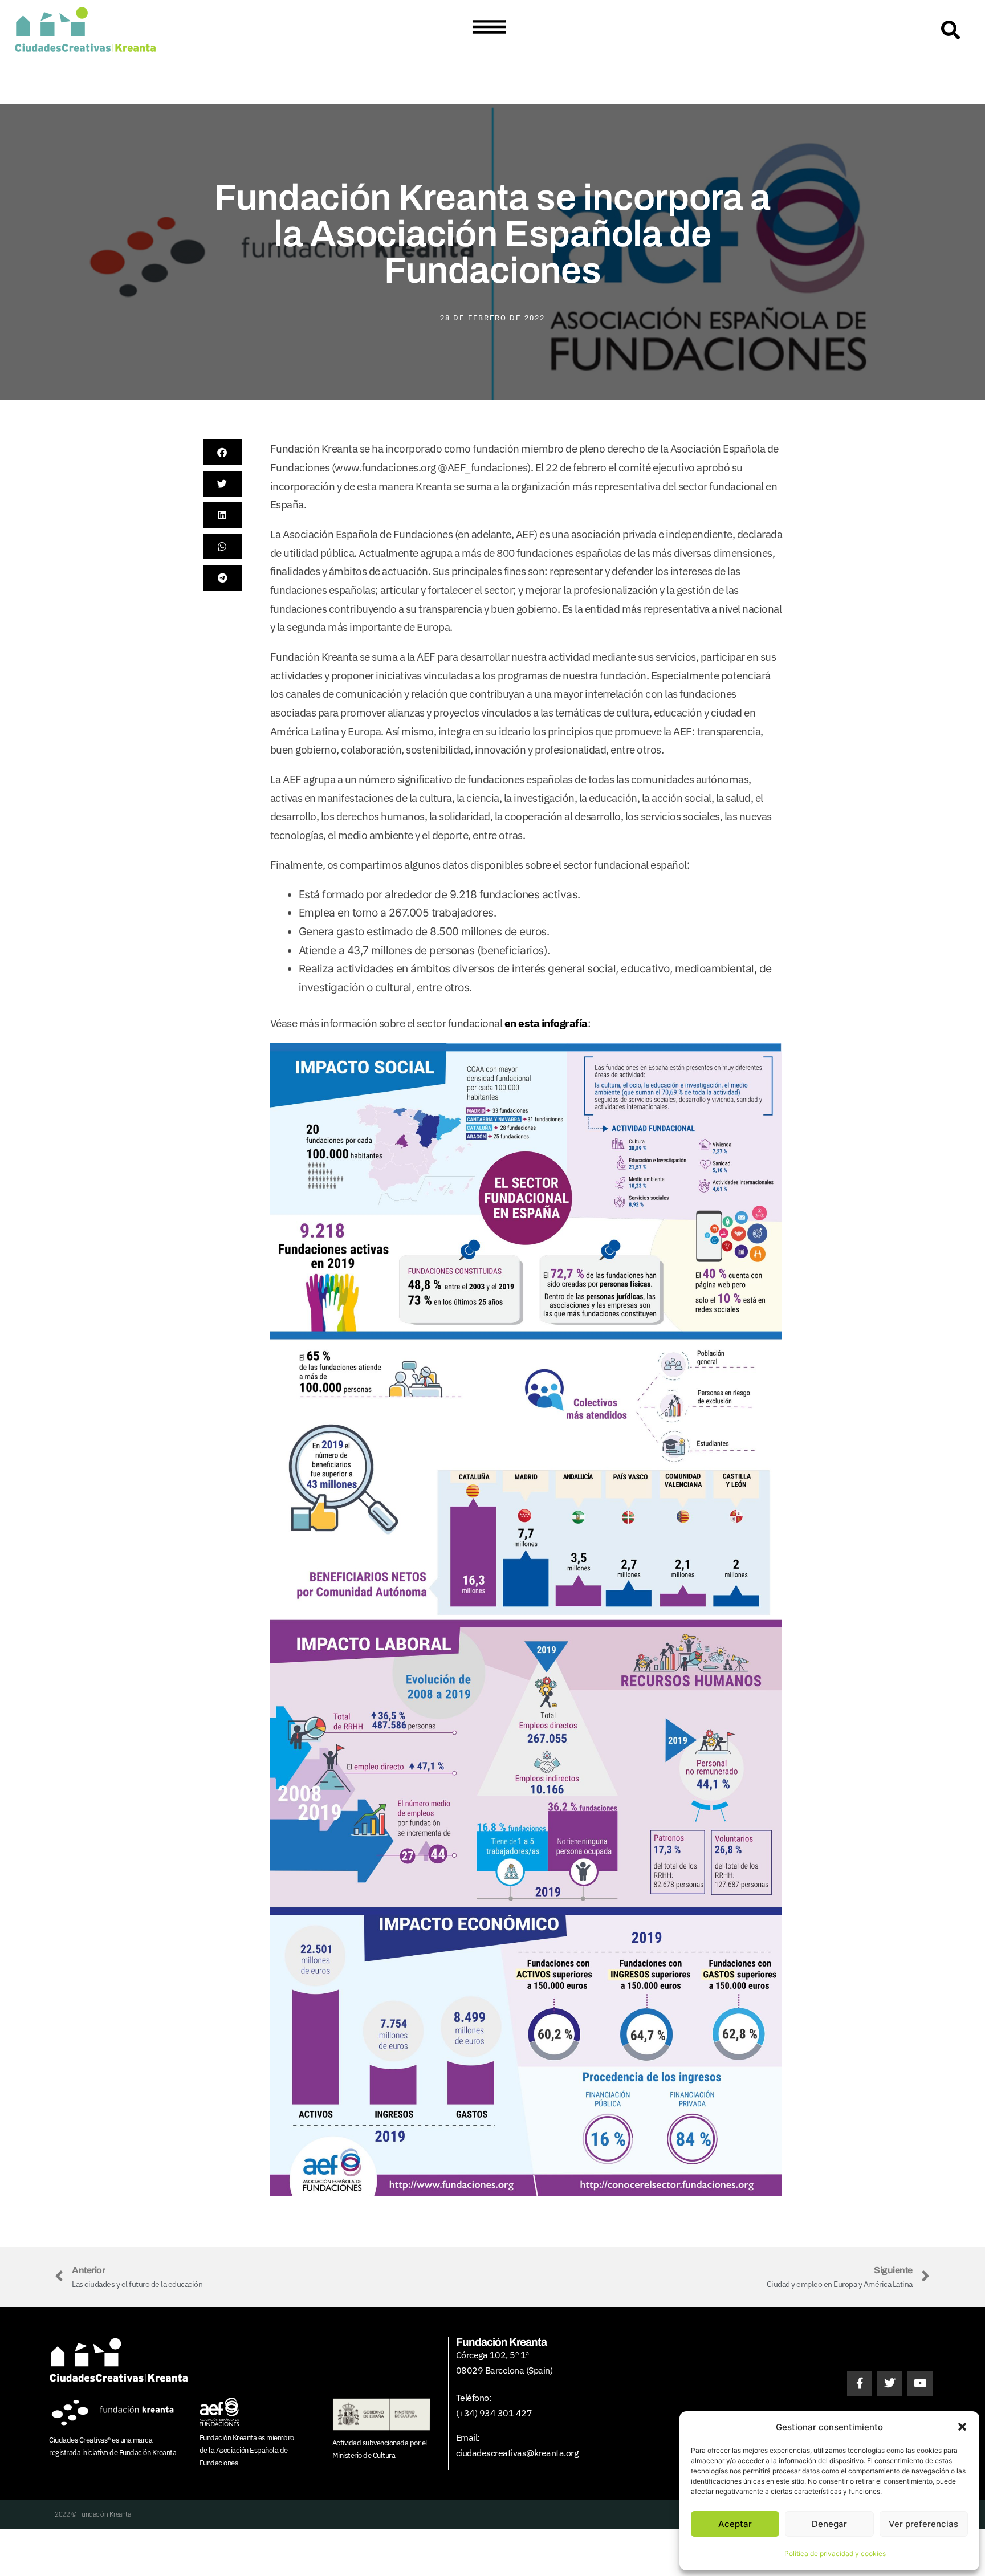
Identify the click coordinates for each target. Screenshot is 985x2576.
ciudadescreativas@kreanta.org (517, 2453)
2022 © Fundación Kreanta (93, 2514)
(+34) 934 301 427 (494, 2413)
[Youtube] (920, 2383)
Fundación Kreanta (148, 2453)
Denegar (829, 2524)
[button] (962, 2427)
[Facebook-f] (860, 2383)
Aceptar (735, 2524)
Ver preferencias (923, 2524)
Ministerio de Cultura (364, 2455)
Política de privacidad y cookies (835, 2553)
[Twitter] (890, 2383)
